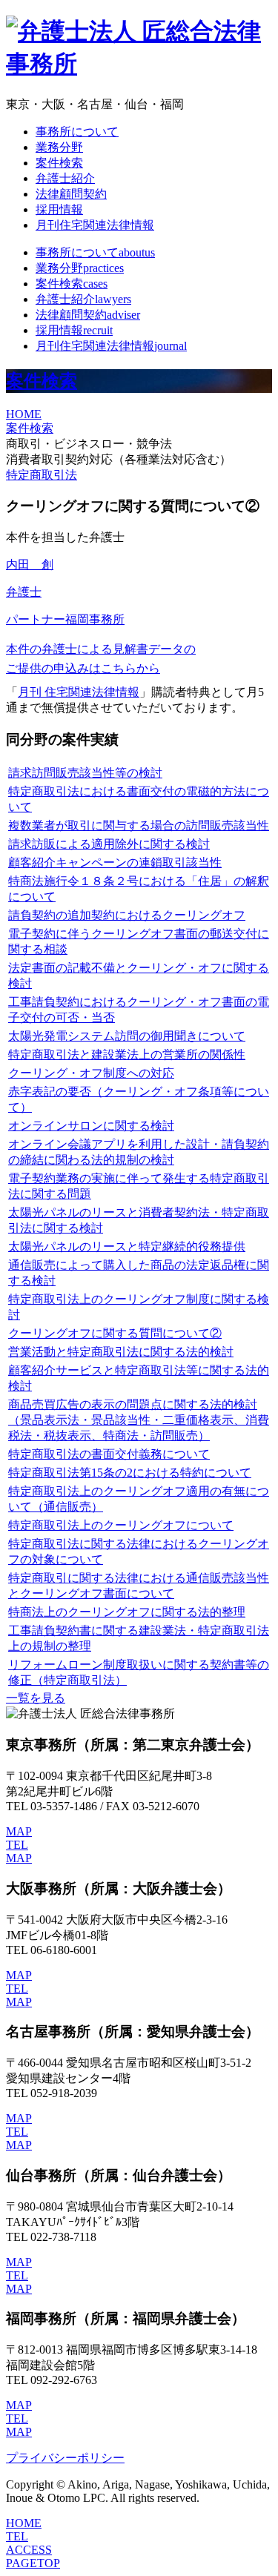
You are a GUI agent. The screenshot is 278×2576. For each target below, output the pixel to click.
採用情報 (59, 209)
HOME (24, 414)
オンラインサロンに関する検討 (91, 1126)
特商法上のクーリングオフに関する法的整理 (127, 1612)
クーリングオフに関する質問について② (115, 1333)
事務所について (77, 132)
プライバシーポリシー (65, 2458)
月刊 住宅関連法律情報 (79, 692)
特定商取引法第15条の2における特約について (130, 1473)
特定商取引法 (42, 475)
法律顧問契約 (71, 194)
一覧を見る (36, 1698)
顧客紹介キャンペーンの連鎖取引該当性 (115, 862)
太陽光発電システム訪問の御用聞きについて (127, 1036)
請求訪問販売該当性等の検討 (85, 773)
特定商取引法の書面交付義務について (109, 1454)
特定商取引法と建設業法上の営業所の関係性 (127, 1054)
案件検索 (59, 163)
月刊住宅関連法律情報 (95, 225)
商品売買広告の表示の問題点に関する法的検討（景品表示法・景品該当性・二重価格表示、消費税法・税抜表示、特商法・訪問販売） (139, 1420)
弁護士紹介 (65, 178)
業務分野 (59, 147)
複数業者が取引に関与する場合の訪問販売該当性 (139, 825)
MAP (19, 1831)
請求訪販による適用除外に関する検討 (109, 844)
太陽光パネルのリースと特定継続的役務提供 (127, 1246)
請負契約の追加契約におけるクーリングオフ (127, 915)
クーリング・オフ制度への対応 (91, 1073)
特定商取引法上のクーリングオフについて (121, 1525)
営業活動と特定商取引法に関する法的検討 (121, 1352)
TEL (17, 1845)
